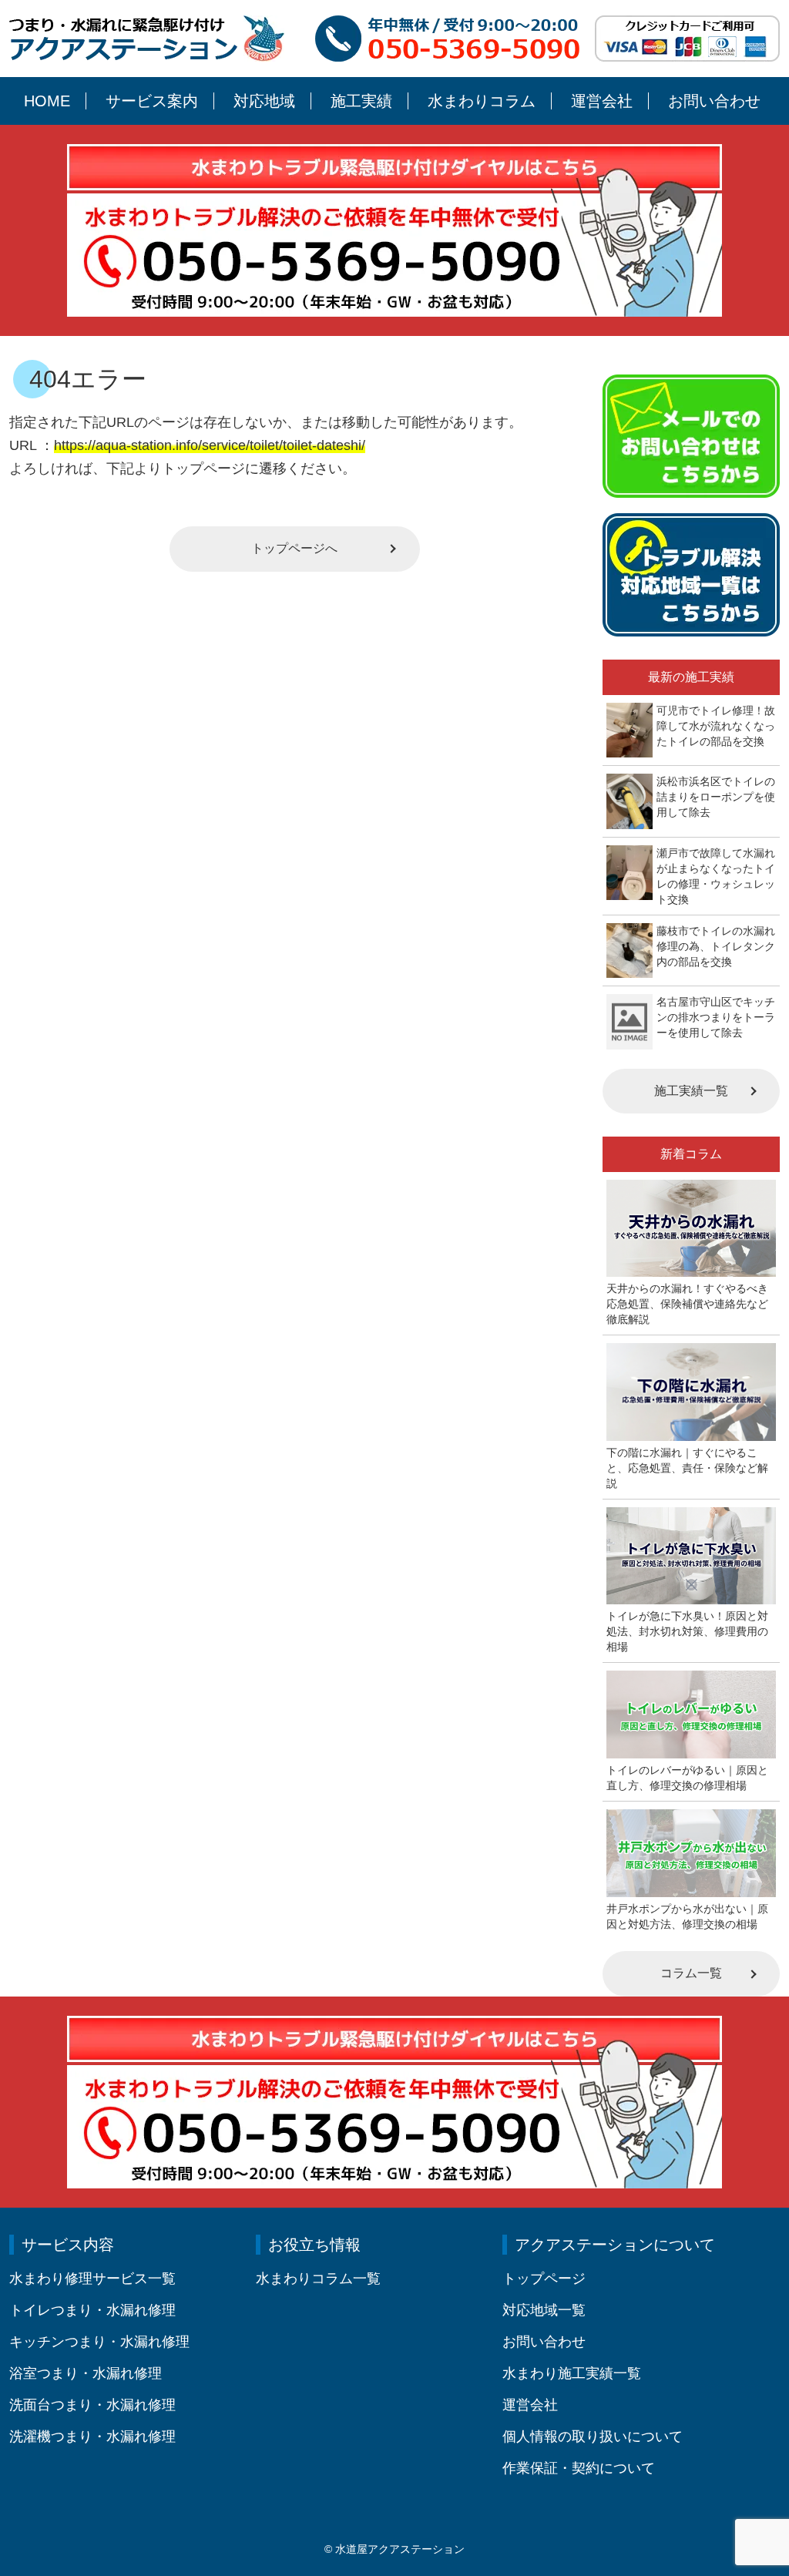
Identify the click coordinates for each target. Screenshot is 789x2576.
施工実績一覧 (691, 1091)
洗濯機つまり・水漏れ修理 (92, 2437)
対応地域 (264, 101)
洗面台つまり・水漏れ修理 (92, 2405)
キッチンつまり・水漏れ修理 (99, 2342)
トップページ (544, 2279)
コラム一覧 (691, 1973)
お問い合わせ (714, 101)
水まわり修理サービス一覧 (92, 2279)
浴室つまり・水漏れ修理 (86, 2373)
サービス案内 (152, 101)
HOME (47, 101)
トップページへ (294, 548)
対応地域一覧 (544, 2310)
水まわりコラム (482, 101)
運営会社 (602, 101)
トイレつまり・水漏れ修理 (92, 2310)
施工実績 (361, 101)
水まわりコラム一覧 (318, 2279)
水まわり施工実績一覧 (572, 2373)
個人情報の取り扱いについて (593, 2437)
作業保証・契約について (579, 2468)
